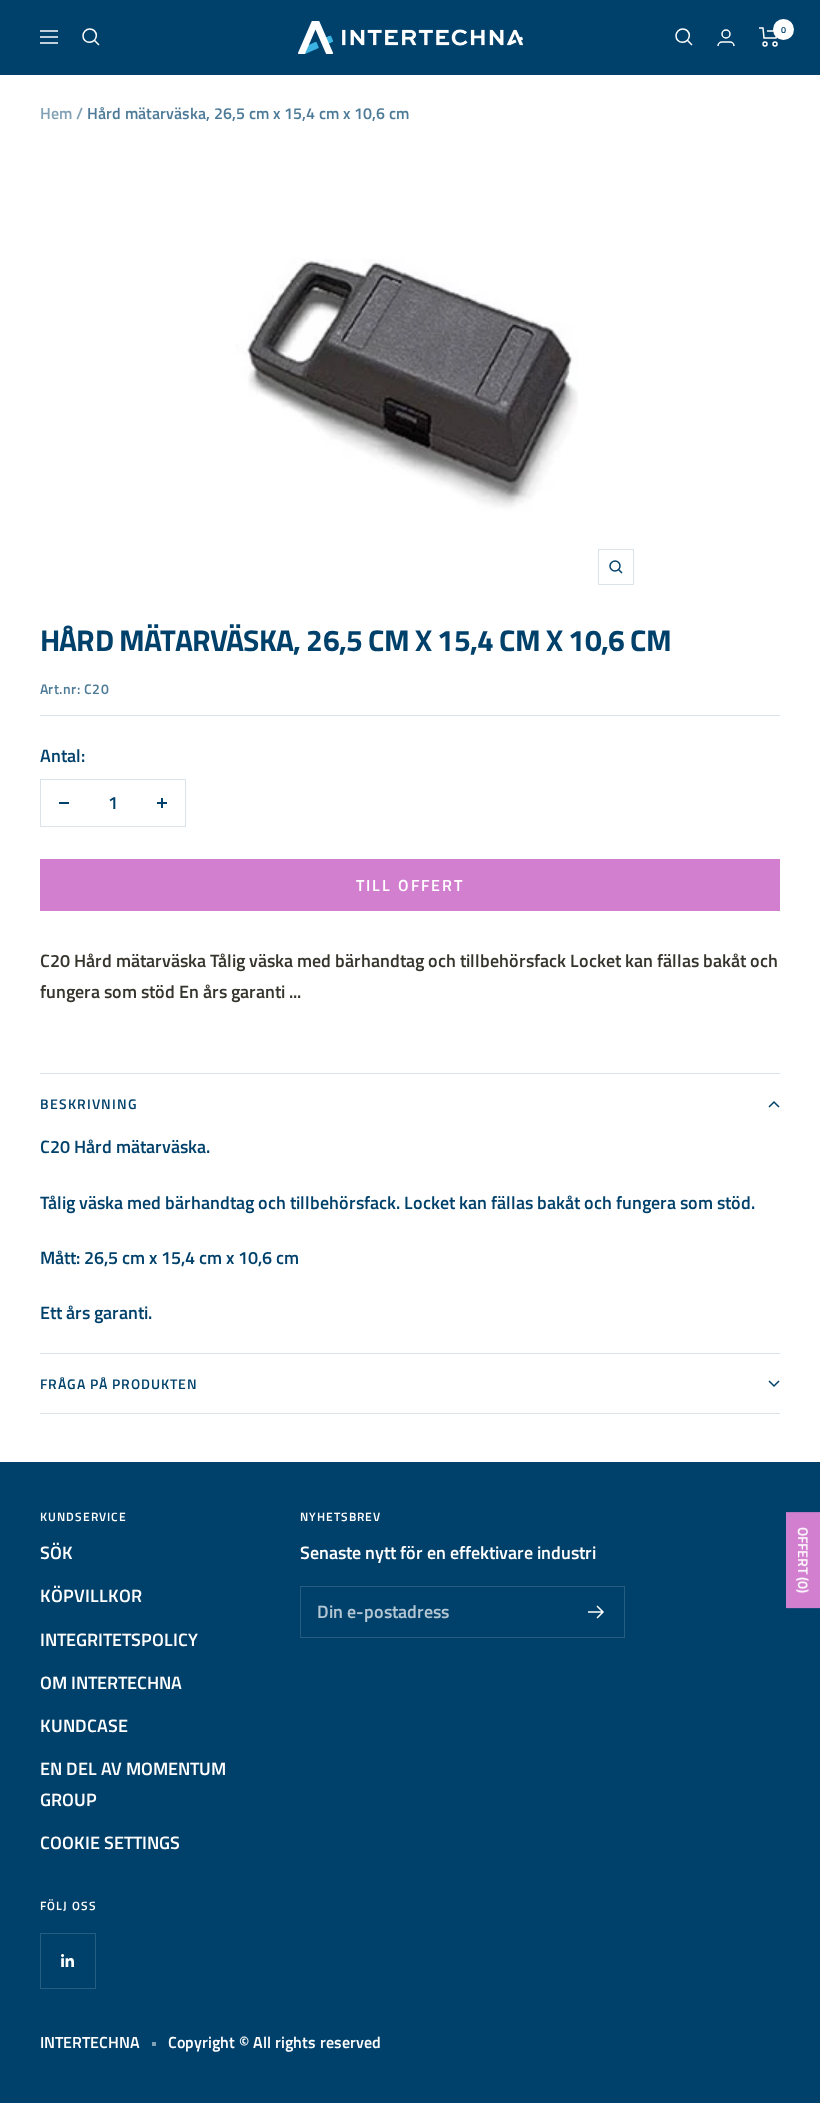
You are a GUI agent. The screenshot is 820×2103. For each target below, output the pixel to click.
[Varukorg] (769, 37)
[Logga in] (726, 37)
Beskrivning (89, 1103)
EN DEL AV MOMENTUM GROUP (133, 1784)
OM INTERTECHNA (111, 1682)
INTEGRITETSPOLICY (119, 1639)
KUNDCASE (84, 1725)
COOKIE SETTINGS (110, 1842)
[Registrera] (596, 1612)
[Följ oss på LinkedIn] (67, 1960)
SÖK (56, 1552)
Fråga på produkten (119, 1383)
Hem (56, 113)
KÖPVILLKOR (91, 1595)
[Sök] (91, 37)
